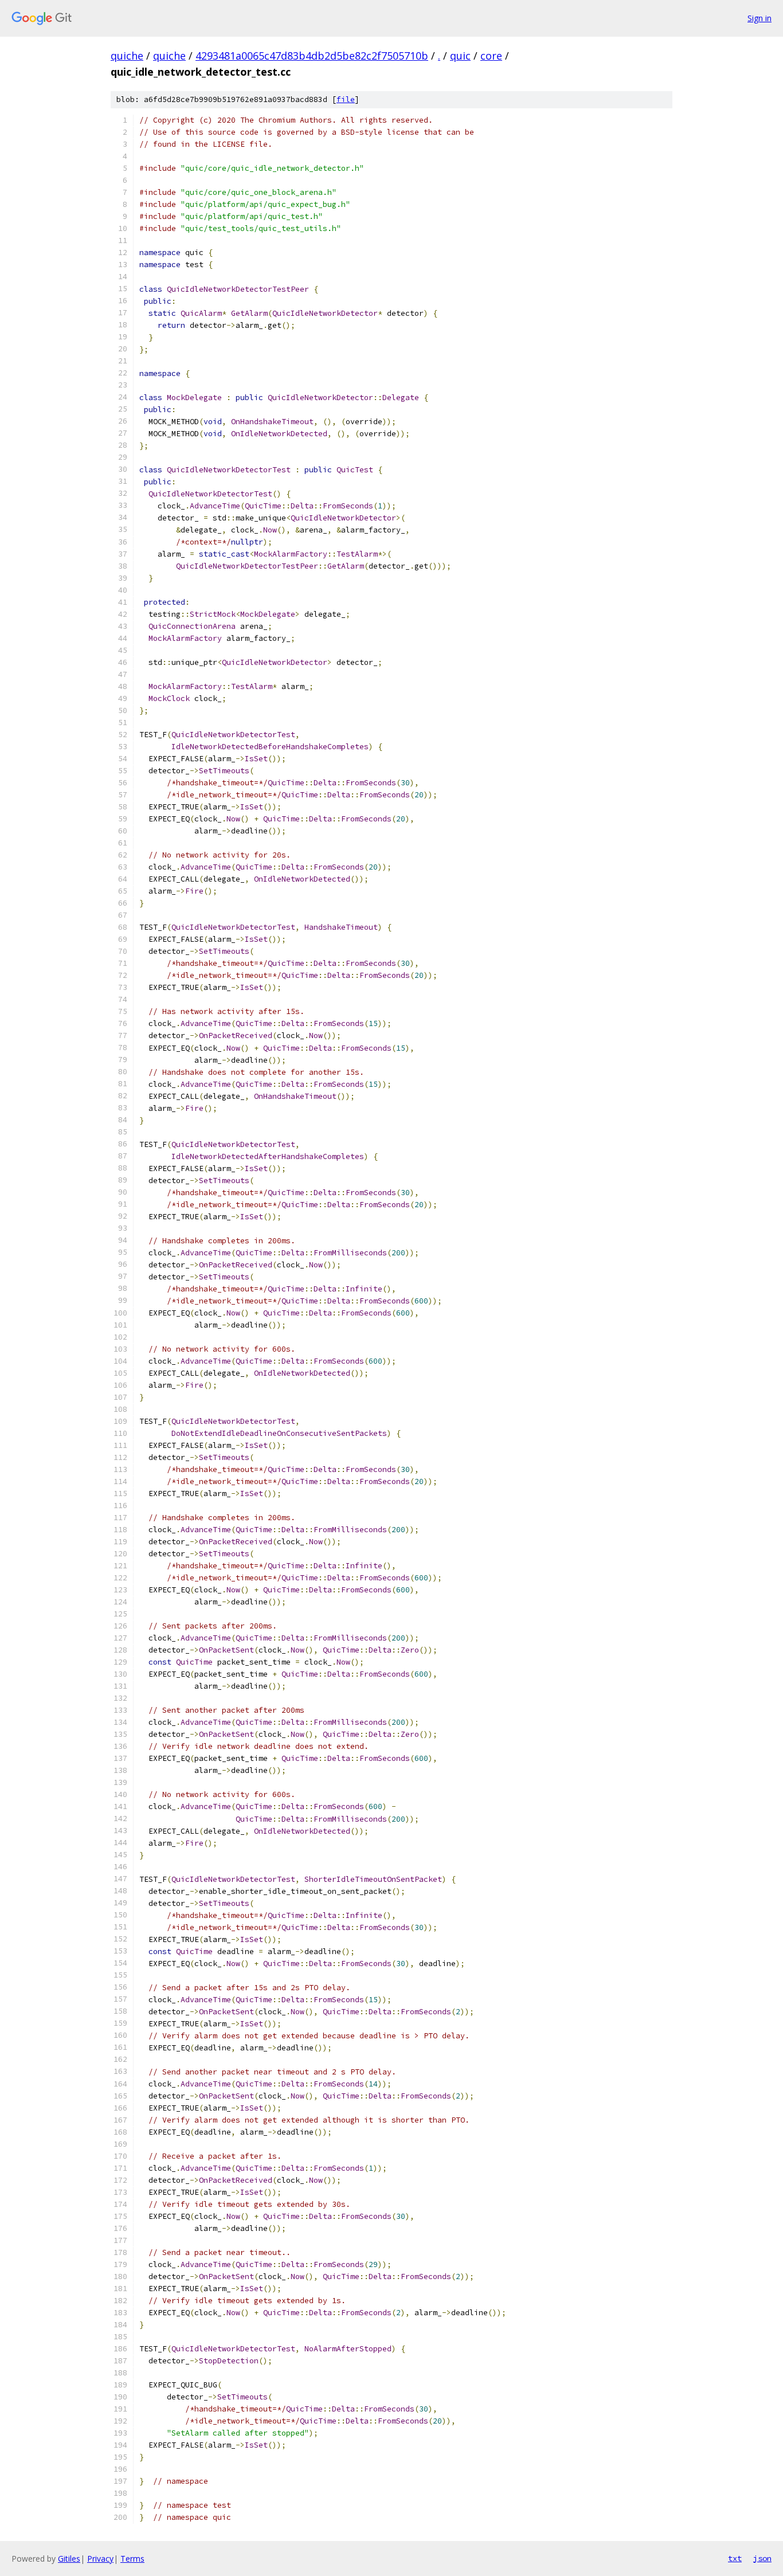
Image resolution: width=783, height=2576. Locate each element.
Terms (132, 2559)
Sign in (759, 18)
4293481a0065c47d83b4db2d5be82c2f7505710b (312, 56)
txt (735, 2558)
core (491, 56)
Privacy (100, 2559)
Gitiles (69, 2559)
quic (460, 56)
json (762, 2558)
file (346, 99)
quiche (127, 56)
